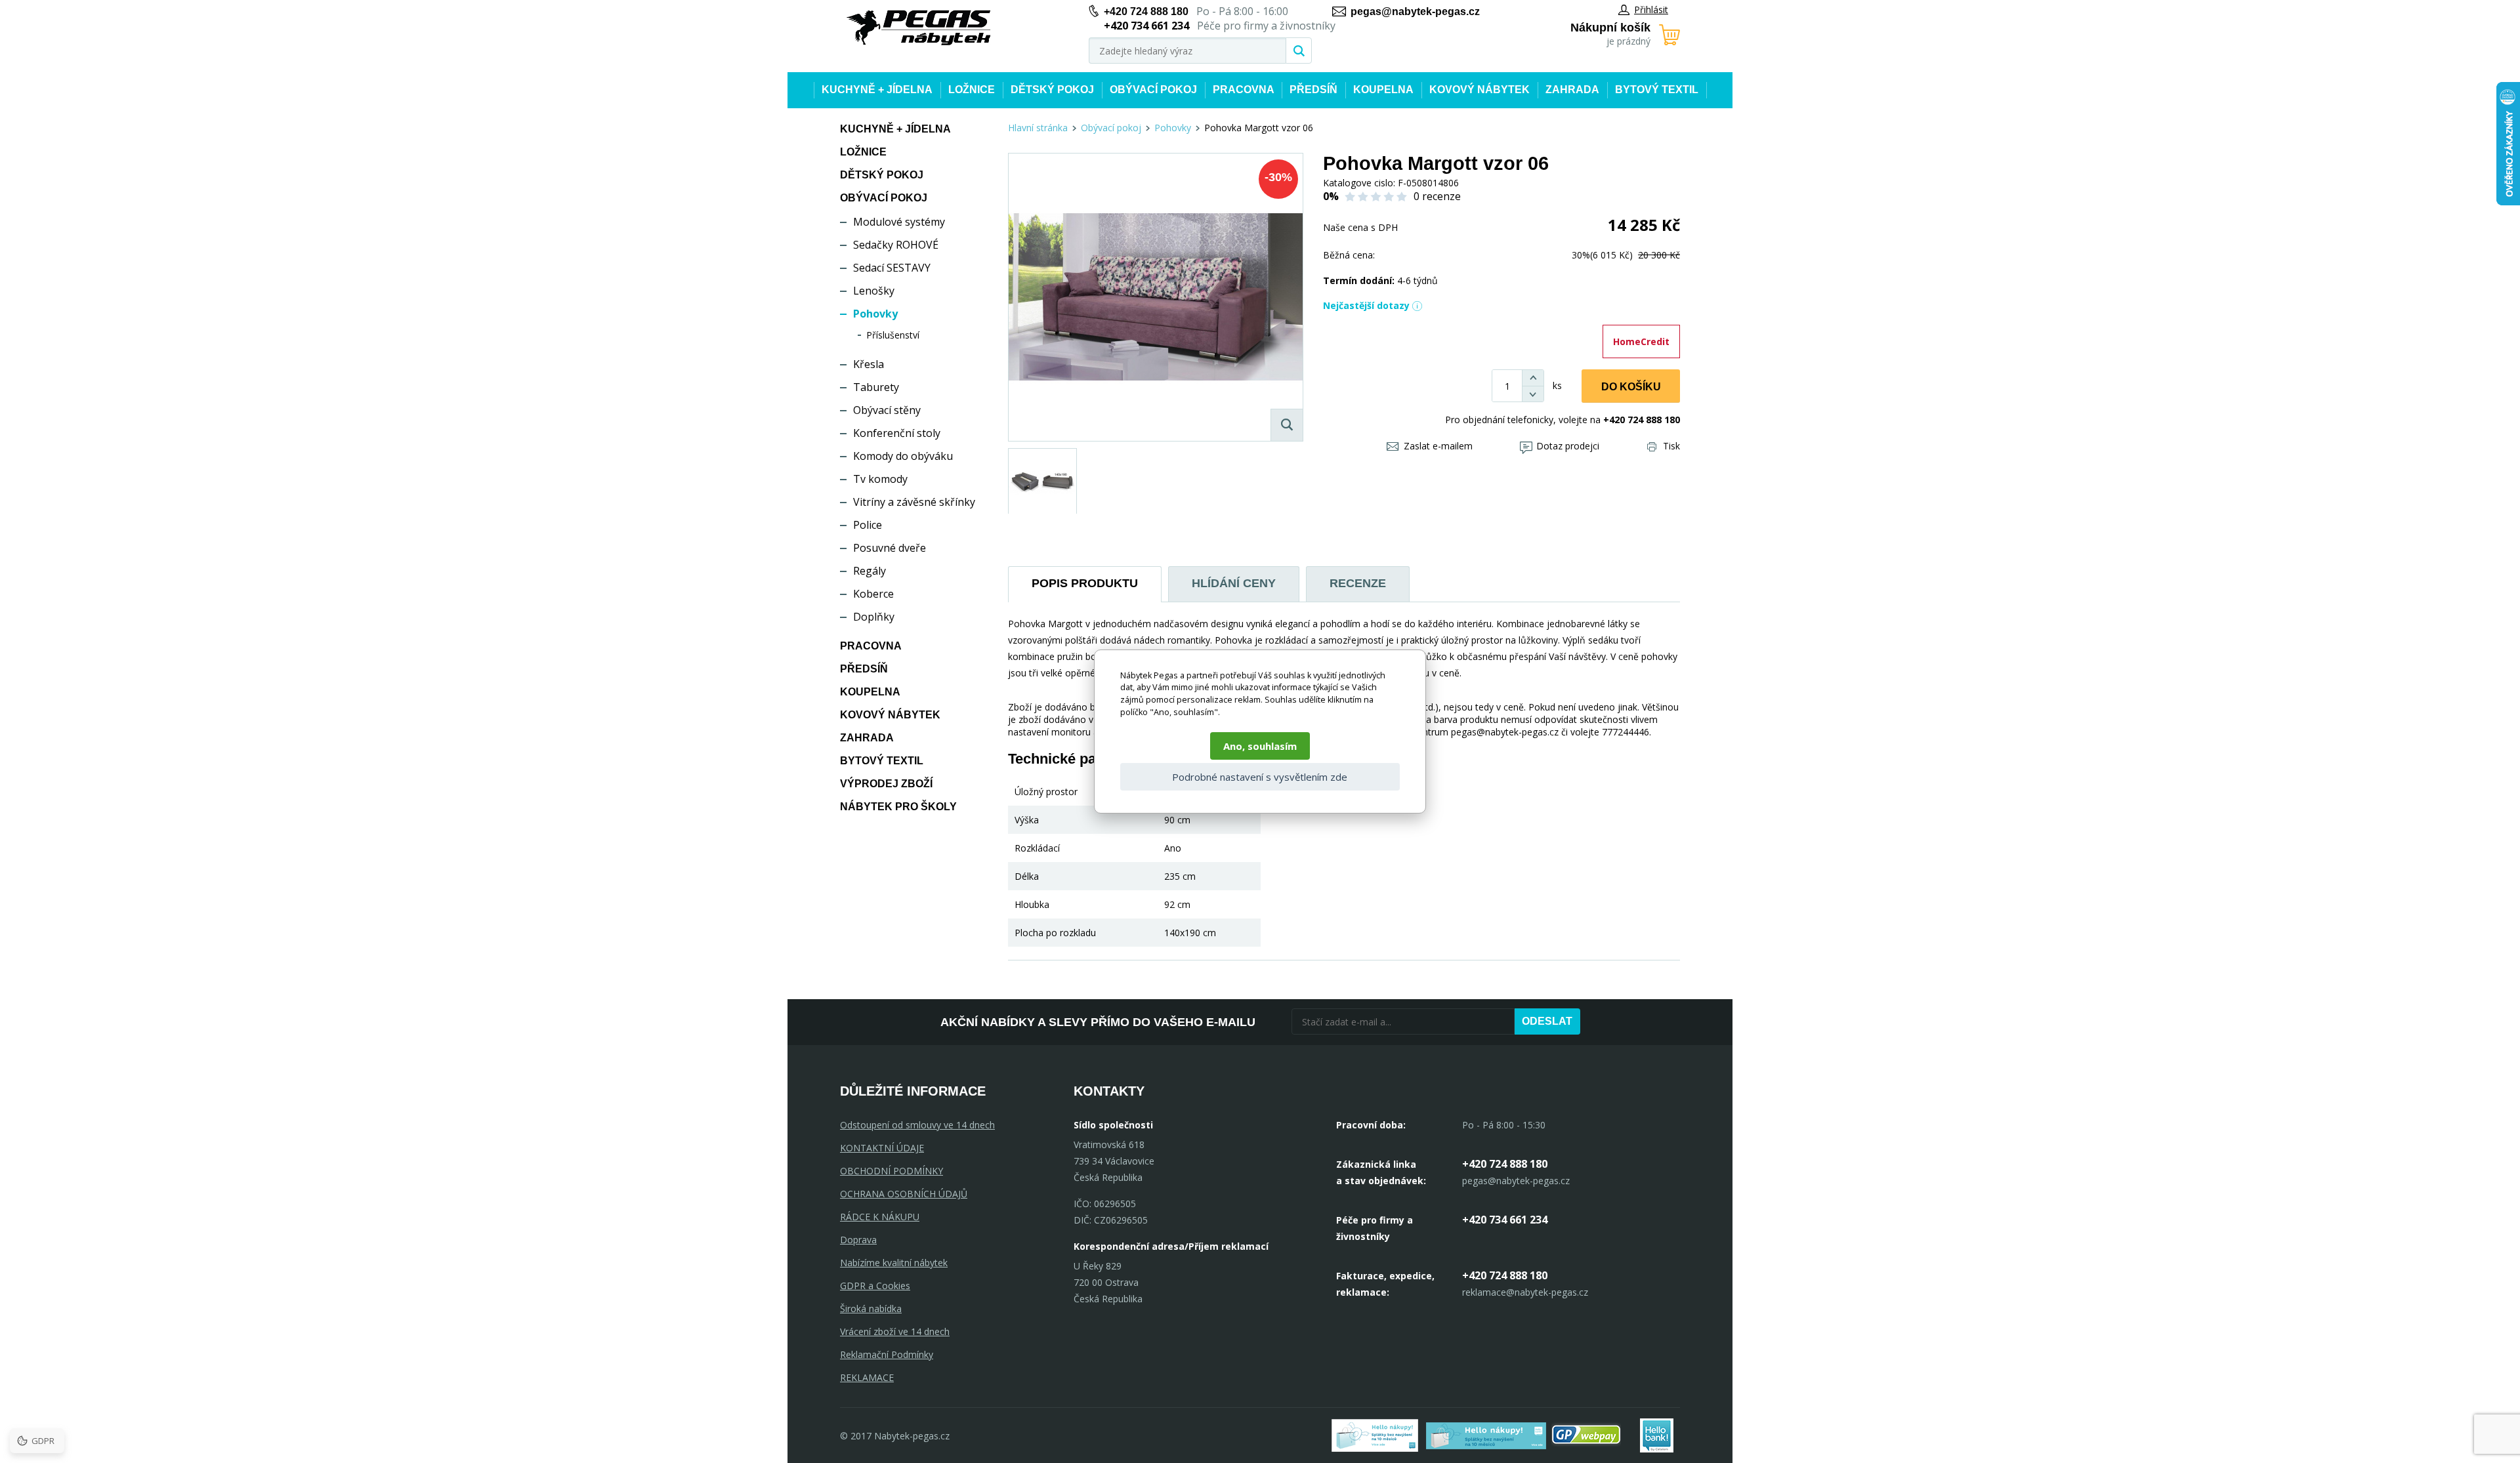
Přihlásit (1651, 10)
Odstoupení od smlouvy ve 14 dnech (917, 1125)
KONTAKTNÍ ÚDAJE (882, 1148)
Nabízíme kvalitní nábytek (894, 1263)
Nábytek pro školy (898, 807)
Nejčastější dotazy (1366, 305)
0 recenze (1437, 196)
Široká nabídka (871, 1308)
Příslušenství (893, 335)
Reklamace (867, 1377)
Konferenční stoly (897, 433)
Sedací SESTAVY (892, 268)
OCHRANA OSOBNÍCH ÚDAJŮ (904, 1194)
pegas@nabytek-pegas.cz (1415, 11)
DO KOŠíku (1631, 387)
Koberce (873, 594)
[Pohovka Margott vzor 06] (1156, 297)
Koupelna (1383, 90)
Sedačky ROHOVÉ (896, 245)
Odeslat (1547, 1021)
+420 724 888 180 (1146, 11)
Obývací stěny (887, 410)
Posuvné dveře (890, 548)
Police (868, 525)
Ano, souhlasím (1260, 746)
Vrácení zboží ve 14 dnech (895, 1331)
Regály (870, 571)
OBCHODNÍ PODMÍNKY (892, 1171)
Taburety (876, 387)
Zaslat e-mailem (1438, 446)
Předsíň (1313, 90)
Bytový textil (1657, 90)
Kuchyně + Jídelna (877, 90)
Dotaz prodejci (1568, 446)
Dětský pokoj (1052, 90)
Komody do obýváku (903, 456)
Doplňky (874, 617)
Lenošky (874, 291)
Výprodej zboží (886, 784)
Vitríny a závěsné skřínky (914, 502)
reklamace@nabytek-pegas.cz (1525, 1292)
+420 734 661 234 (1505, 1220)
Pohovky (875, 314)
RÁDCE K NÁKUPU (880, 1217)
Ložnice (972, 90)
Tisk (1671, 446)
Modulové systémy (899, 222)
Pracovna (1244, 90)
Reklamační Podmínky (887, 1354)
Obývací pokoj (1153, 90)
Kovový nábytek (1480, 90)
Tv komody (880, 479)
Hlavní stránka (1038, 128)
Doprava (858, 1240)
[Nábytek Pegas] (919, 28)
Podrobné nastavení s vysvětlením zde (1260, 777)
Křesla (869, 364)
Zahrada (1572, 90)
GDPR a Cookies (875, 1286)
